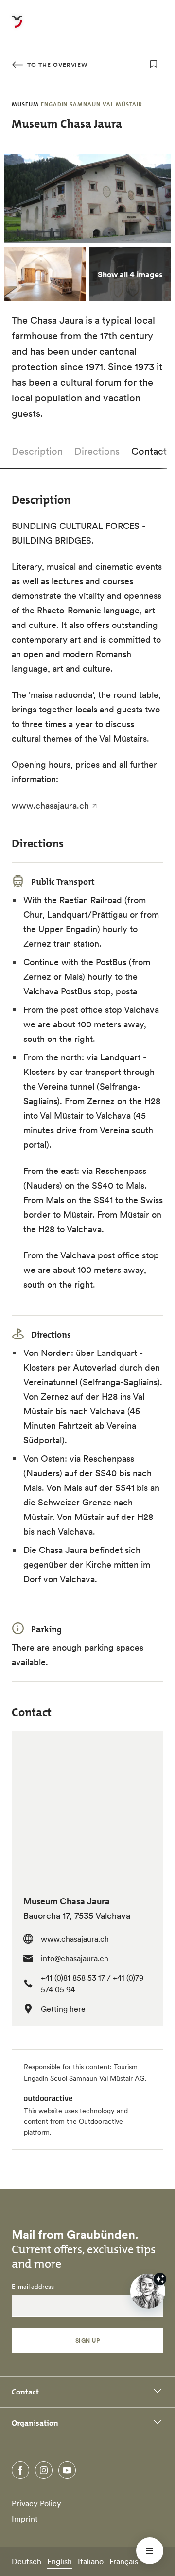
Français (124, 2561)
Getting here (63, 2009)
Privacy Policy (36, 2503)
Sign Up (87, 2340)
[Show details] (160, 2279)
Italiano (91, 2561)
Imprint (25, 2519)
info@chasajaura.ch (75, 1958)
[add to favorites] (154, 64)
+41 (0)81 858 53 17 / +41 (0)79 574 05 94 (92, 1983)
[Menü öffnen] (150, 2551)
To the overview (56, 65)
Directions (97, 451)
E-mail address (33, 2287)
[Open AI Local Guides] (148, 2291)
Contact (149, 451)
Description (37, 451)
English (60, 2561)
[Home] (17, 27)
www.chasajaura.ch (50, 805)
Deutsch (26, 2561)
